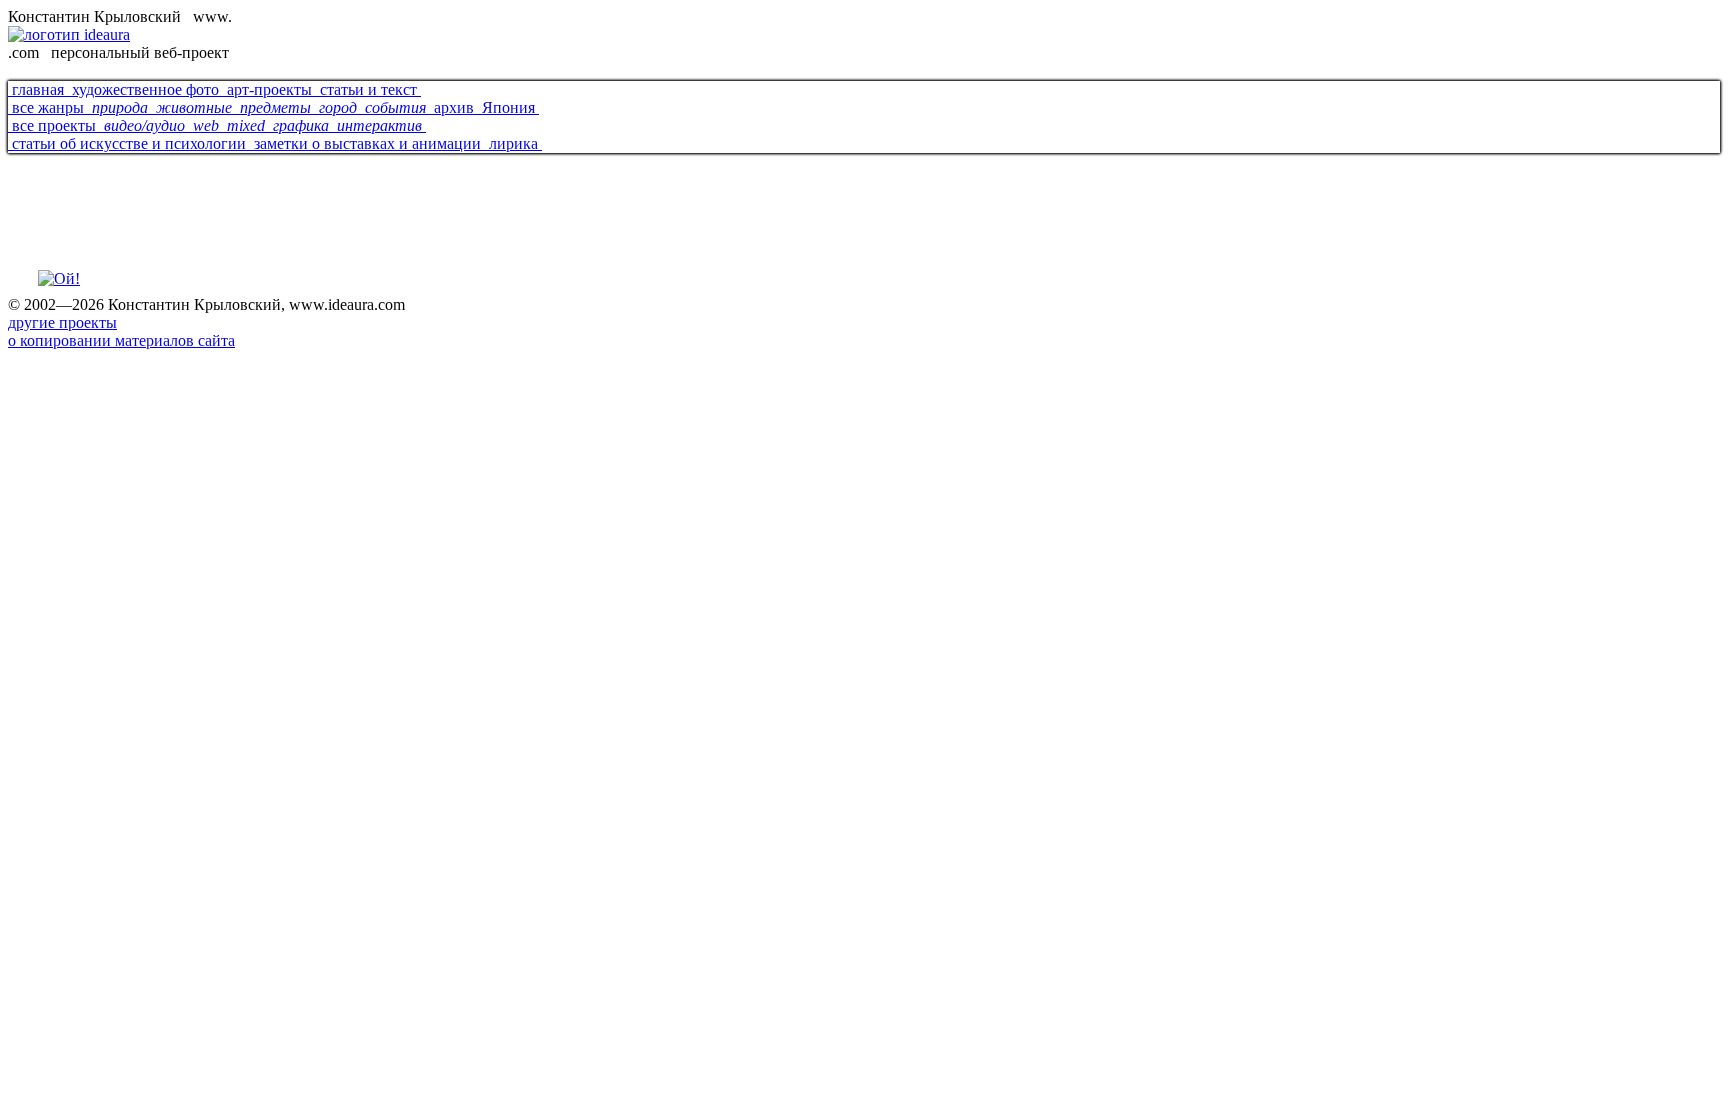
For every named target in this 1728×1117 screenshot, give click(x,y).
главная (38, 89)
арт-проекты (269, 89)
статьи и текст (368, 89)
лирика (513, 143)
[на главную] (59, 278)
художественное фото (145, 89)
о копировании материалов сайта (121, 340)
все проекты (54, 125)
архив (454, 107)
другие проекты (62, 322)
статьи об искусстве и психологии (129, 143)
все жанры (48, 107)
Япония (508, 107)
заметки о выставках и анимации (367, 143)
